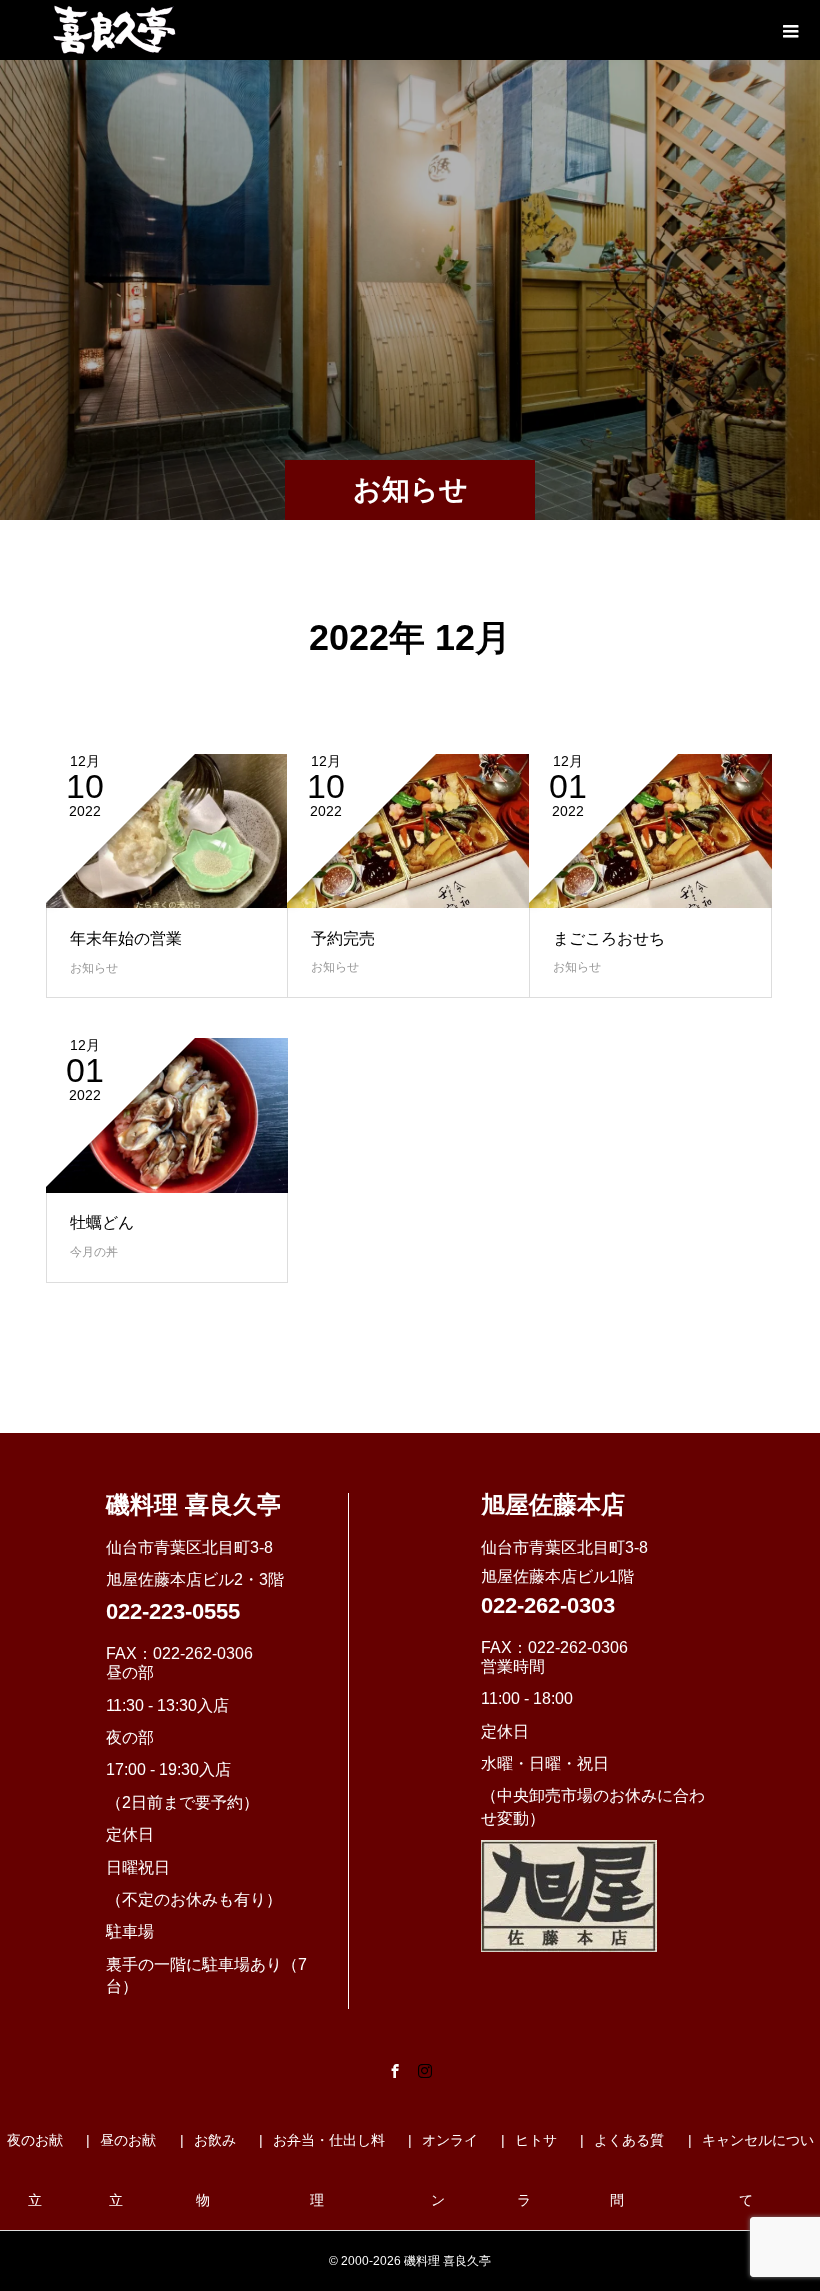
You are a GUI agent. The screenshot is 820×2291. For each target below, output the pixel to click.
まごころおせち (609, 938)
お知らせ (94, 968)
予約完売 (343, 938)
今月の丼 (94, 1252)
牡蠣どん (102, 1222)
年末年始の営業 (126, 938)
